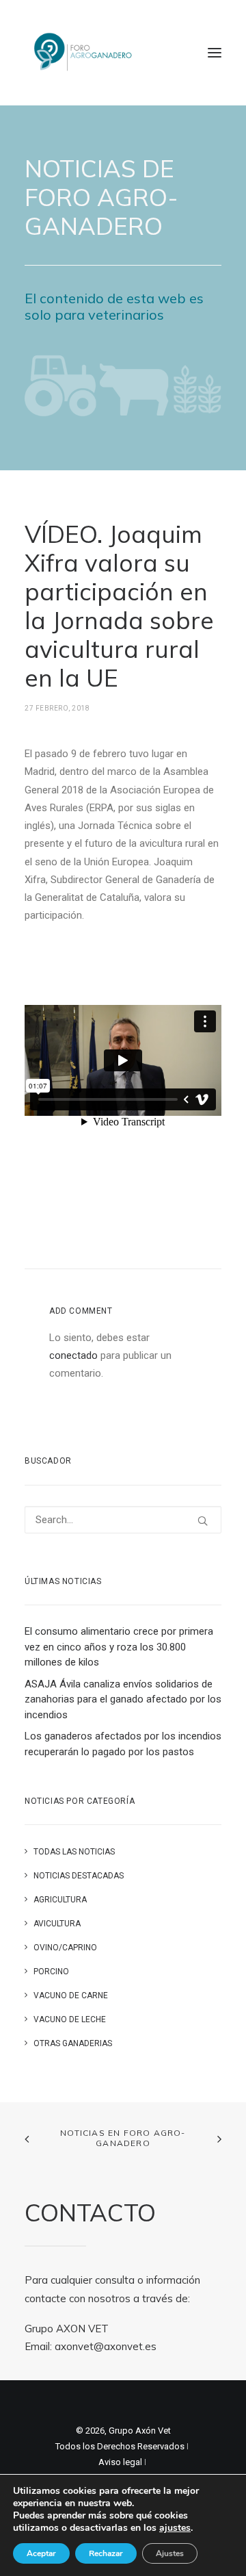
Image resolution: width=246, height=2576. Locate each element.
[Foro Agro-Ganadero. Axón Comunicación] (84, 53)
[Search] (123, 1520)
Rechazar (106, 2553)
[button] (215, 53)
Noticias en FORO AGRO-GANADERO (123, 2138)
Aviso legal (120, 2462)
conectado (73, 1355)
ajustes (175, 2528)
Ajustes (170, 2553)
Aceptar (41, 2553)
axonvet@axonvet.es (106, 2346)
